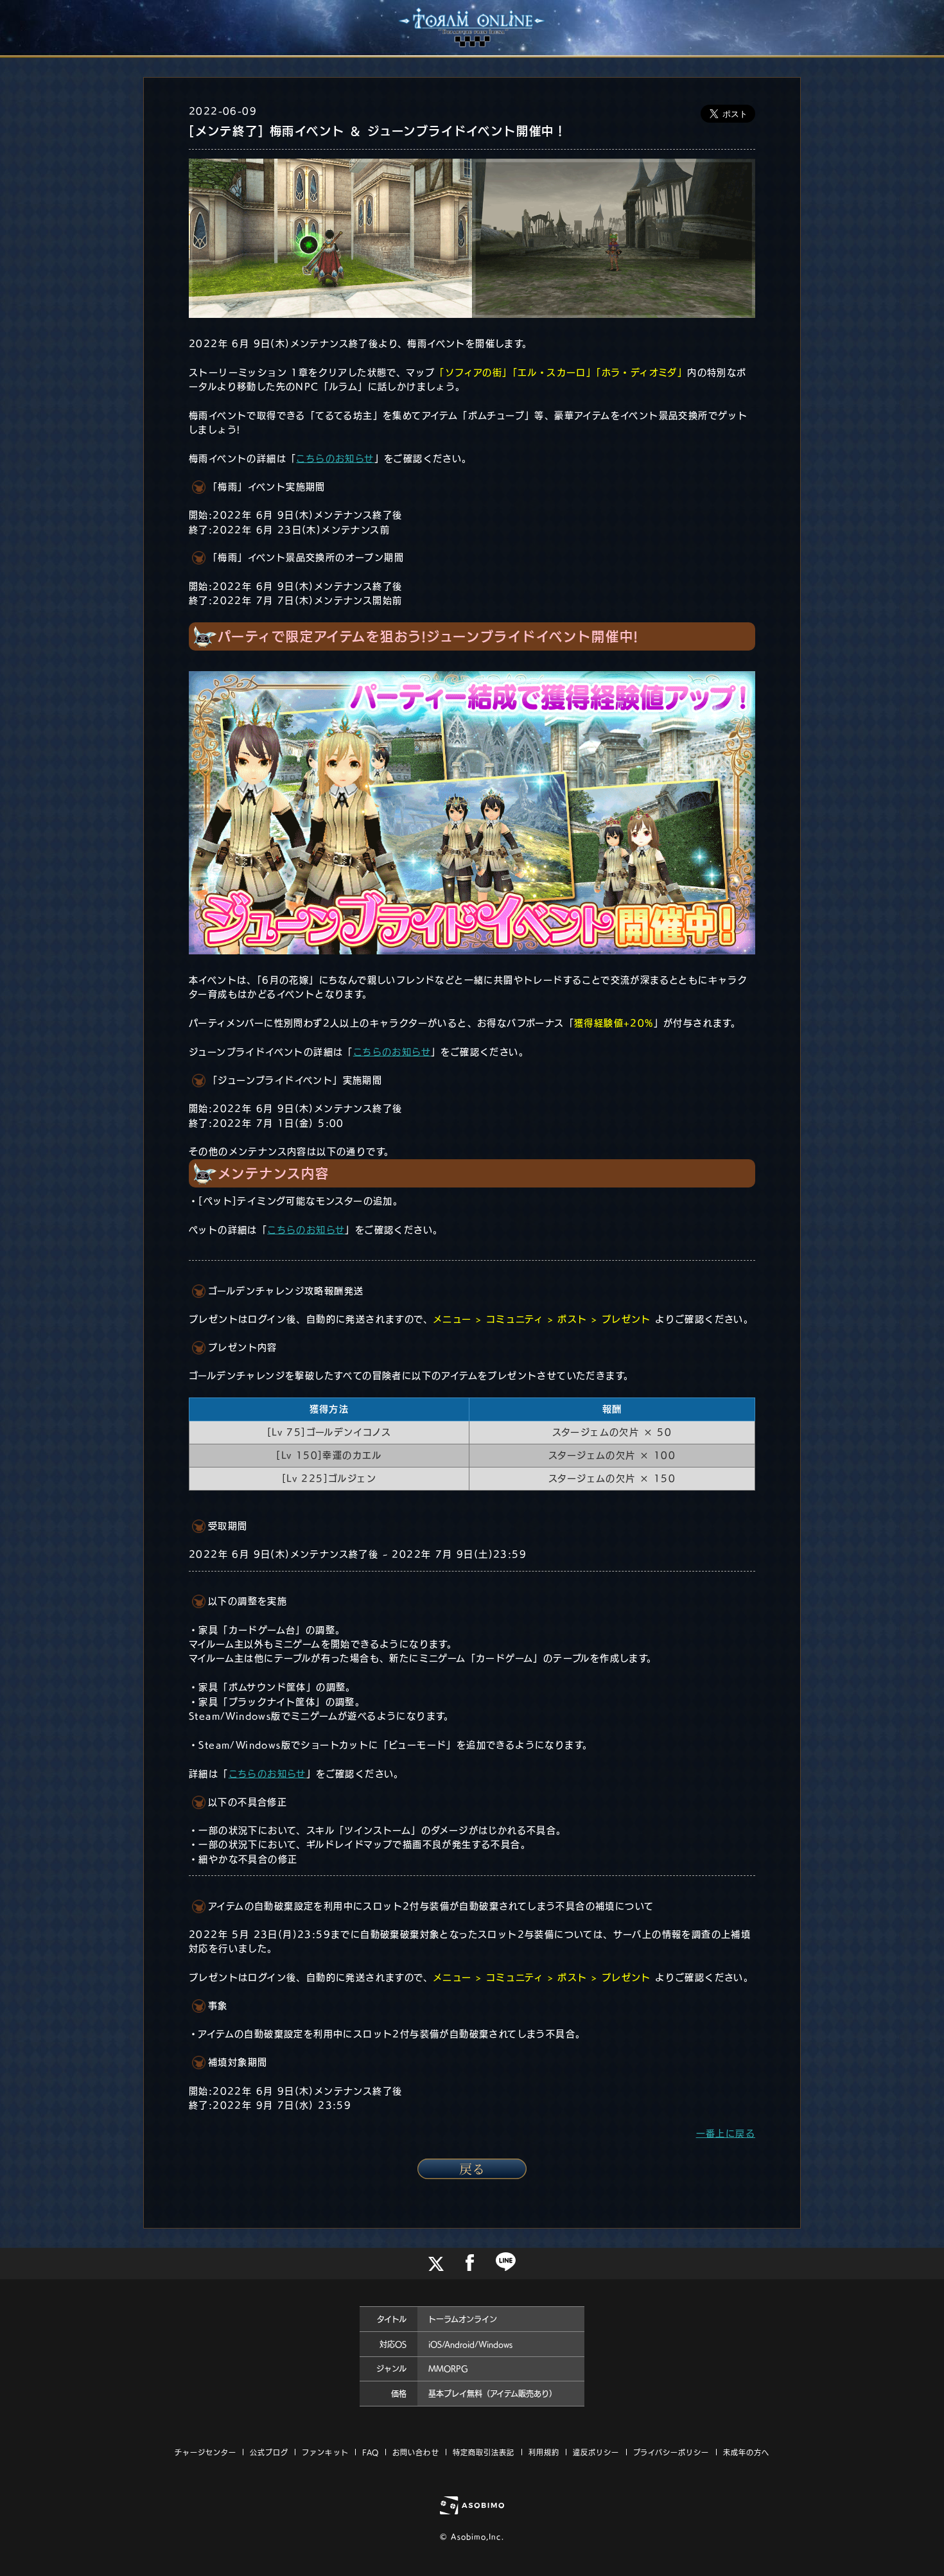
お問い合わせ (416, 2452)
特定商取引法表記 (484, 2452)
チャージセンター (205, 2452)
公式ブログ (269, 2452)
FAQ (371, 2452)
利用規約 (544, 2452)
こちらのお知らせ (335, 459)
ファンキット (325, 2452)
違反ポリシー (596, 2452)
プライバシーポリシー (671, 2452)
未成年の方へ (747, 2452)
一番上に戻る (726, 2134)
